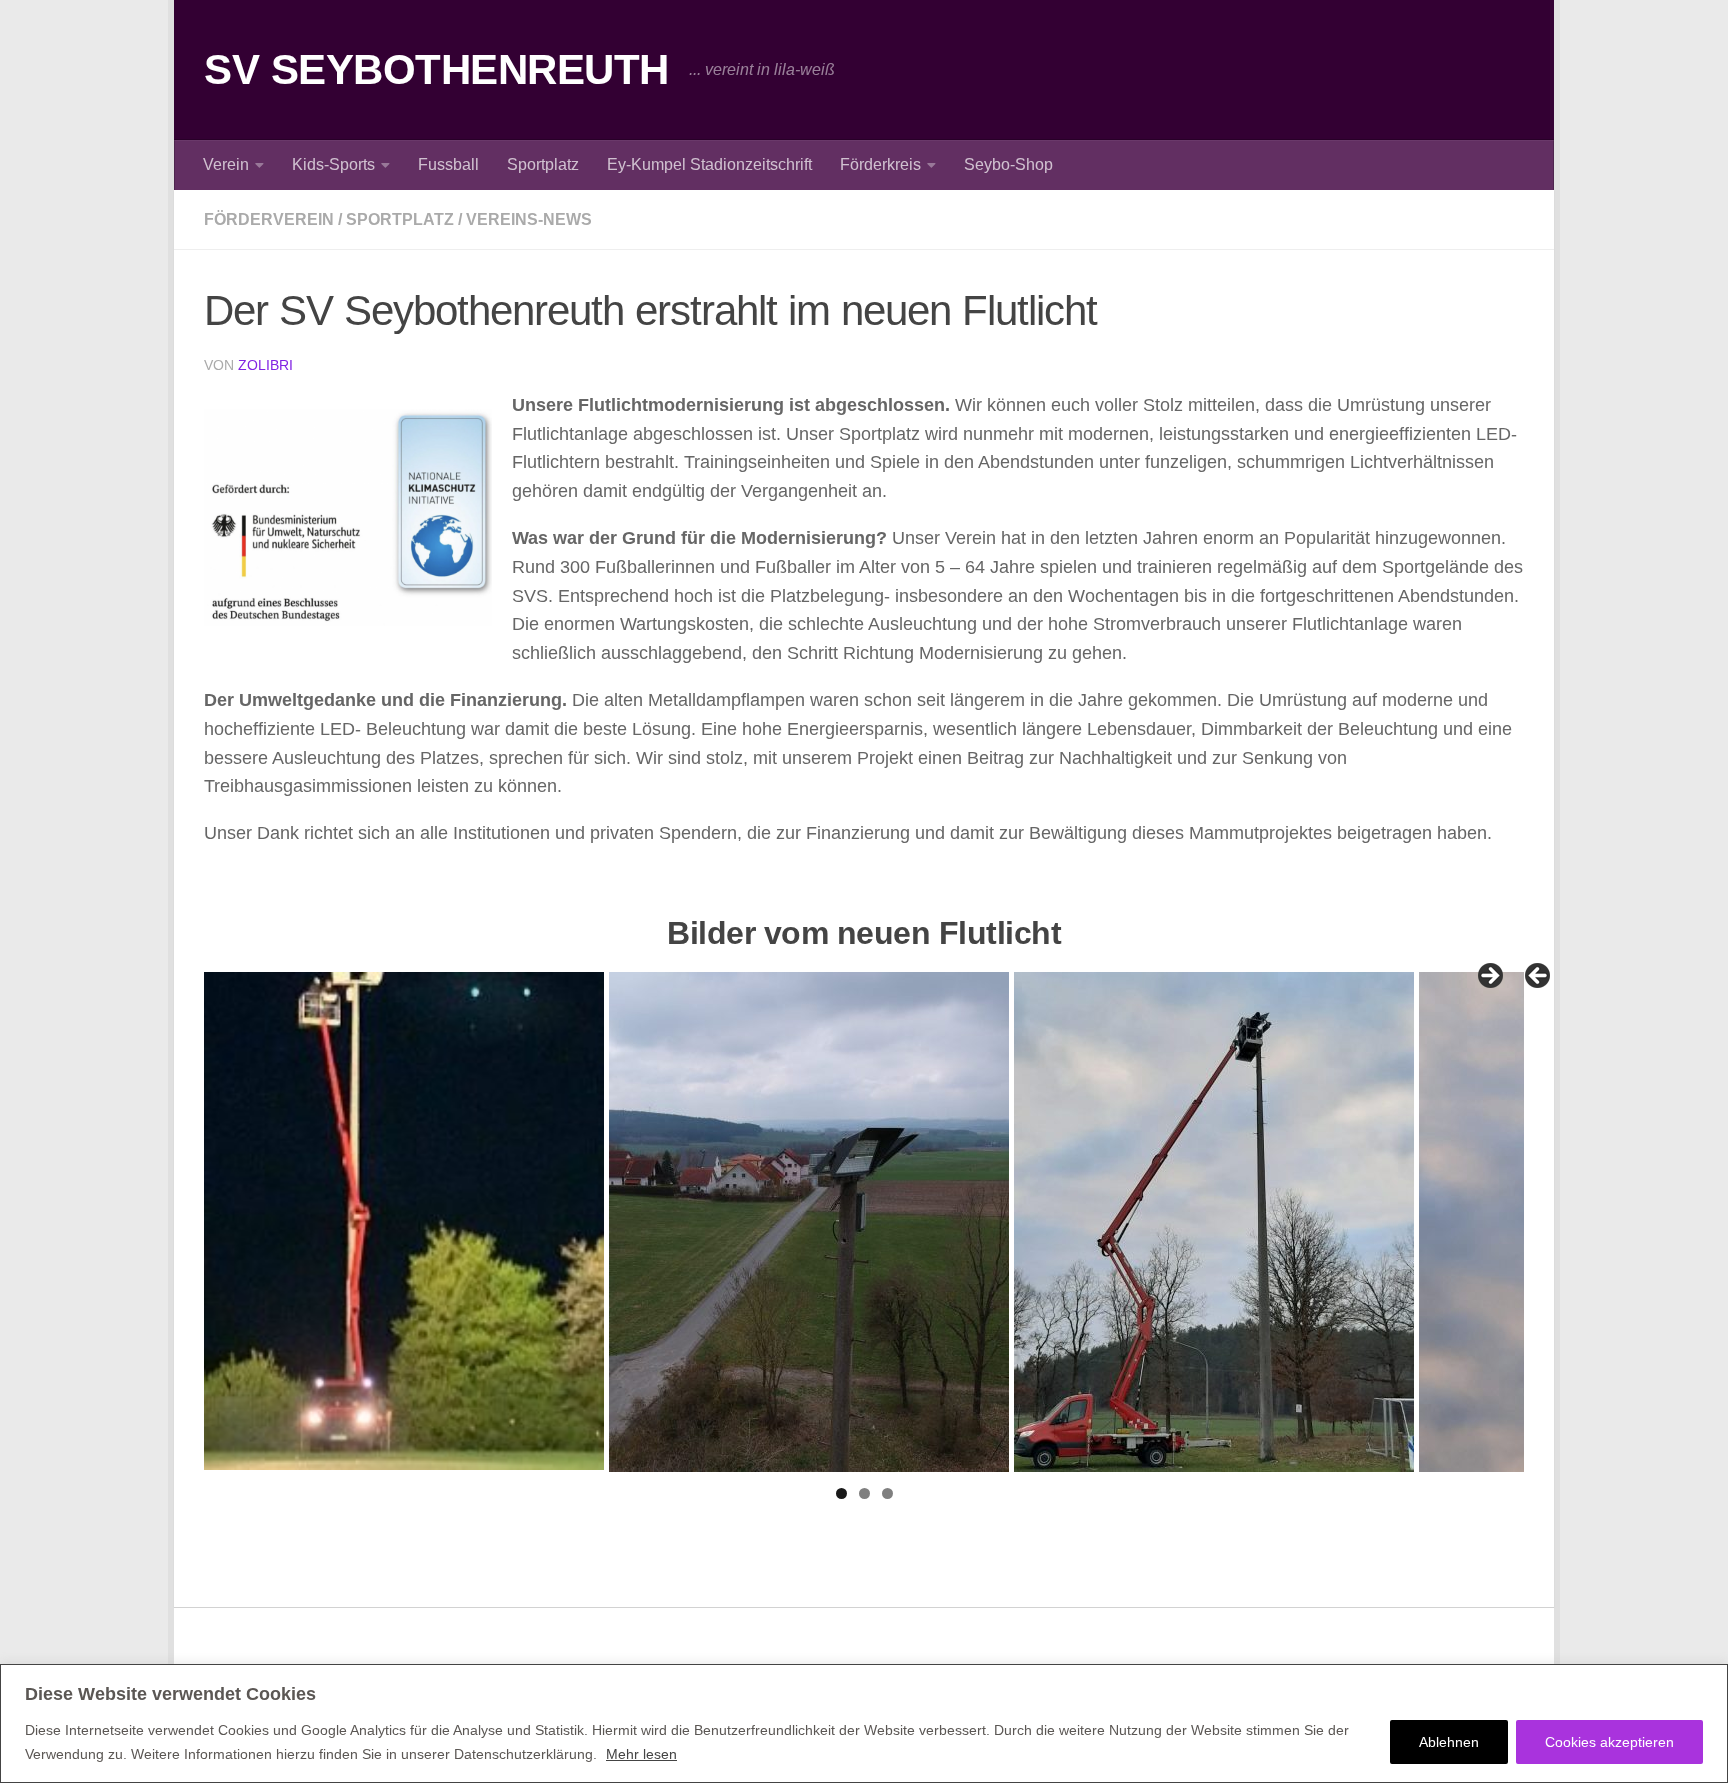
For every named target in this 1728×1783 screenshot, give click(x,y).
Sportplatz (543, 164)
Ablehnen (1449, 1742)
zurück (1539, 977)
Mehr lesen (641, 1754)
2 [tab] (864, 1493)
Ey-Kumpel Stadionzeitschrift (709, 164)
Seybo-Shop (1008, 164)
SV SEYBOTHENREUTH (436, 69)
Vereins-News (529, 219)
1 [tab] (841, 1493)
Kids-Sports (333, 164)
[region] (864, 1723)
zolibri (265, 365)
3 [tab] (887, 1493)
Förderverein (269, 219)
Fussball (448, 164)
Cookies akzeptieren (1609, 1742)
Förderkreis (880, 164)
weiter (1489, 977)
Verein (226, 164)
